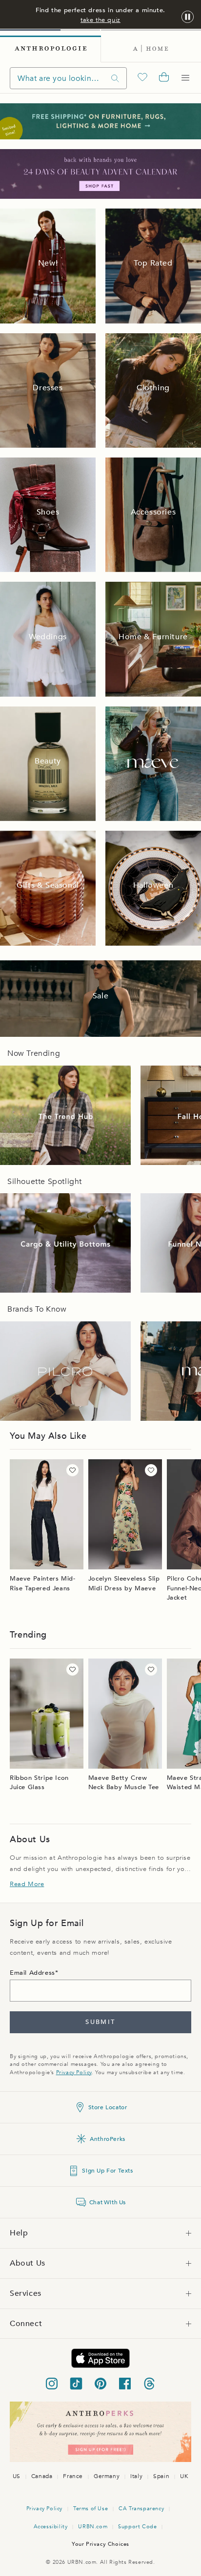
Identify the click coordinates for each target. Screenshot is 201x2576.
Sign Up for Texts (107, 2171)
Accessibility (51, 2527)
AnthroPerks (108, 2139)
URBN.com (93, 2527)
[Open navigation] (185, 78)
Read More (27, 1884)
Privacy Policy (74, 2072)
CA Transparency (141, 2509)
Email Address (32, 1973)
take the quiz (100, 20)
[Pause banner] (188, 17)
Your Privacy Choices (100, 2544)
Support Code (137, 2527)
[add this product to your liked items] (72, 1470)
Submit (100, 2022)
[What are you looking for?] (115, 78)
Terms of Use (90, 2509)
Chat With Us (108, 2202)
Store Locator (108, 2107)
